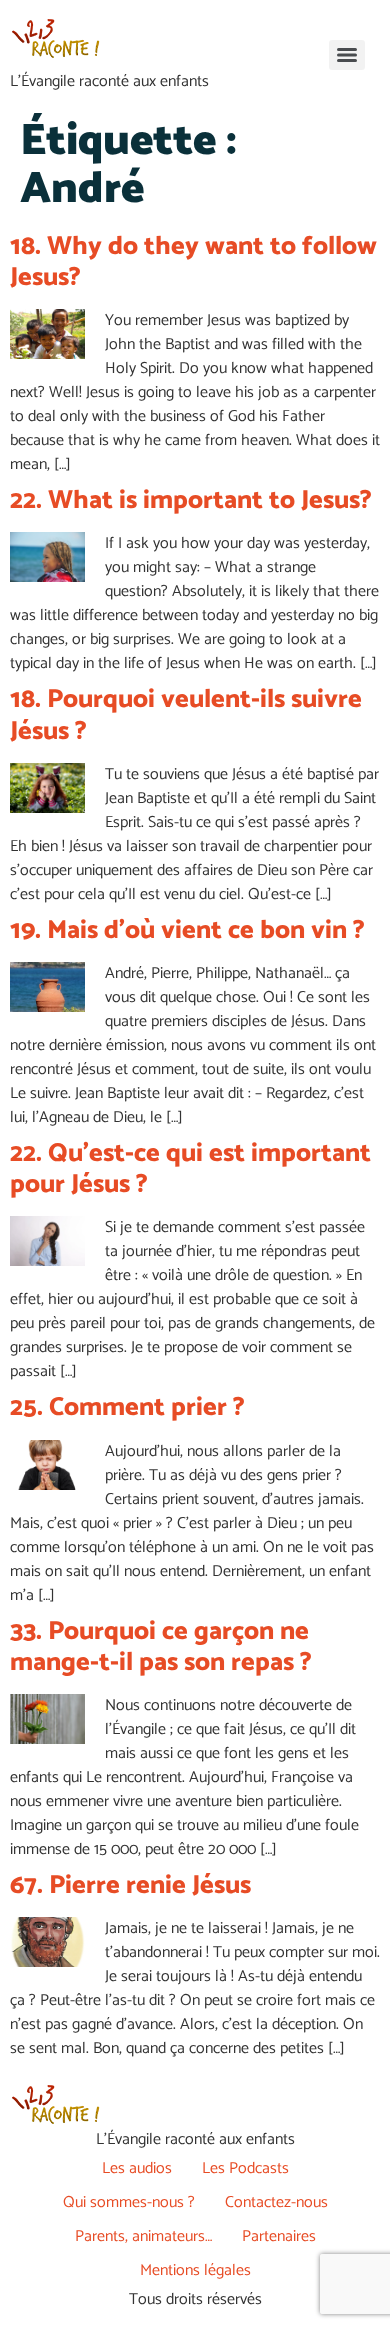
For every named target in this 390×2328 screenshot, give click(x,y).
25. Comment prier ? (127, 1407)
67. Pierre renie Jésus (130, 1885)
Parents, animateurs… (143, 2236)
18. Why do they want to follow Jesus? (193, 262)
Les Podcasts (245, 2168)
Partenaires (279, 2236)
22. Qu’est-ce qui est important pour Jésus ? (190, 1169)
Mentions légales (195, 2270)
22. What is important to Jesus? (191, 500)
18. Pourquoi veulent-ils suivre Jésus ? (186, 715)
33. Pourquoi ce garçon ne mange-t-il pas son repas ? (161, 1647)
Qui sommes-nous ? (129, 2202)
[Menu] (347, 55)
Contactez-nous (276, 2202)
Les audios (137, 2168)
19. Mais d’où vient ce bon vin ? (187, 930)
